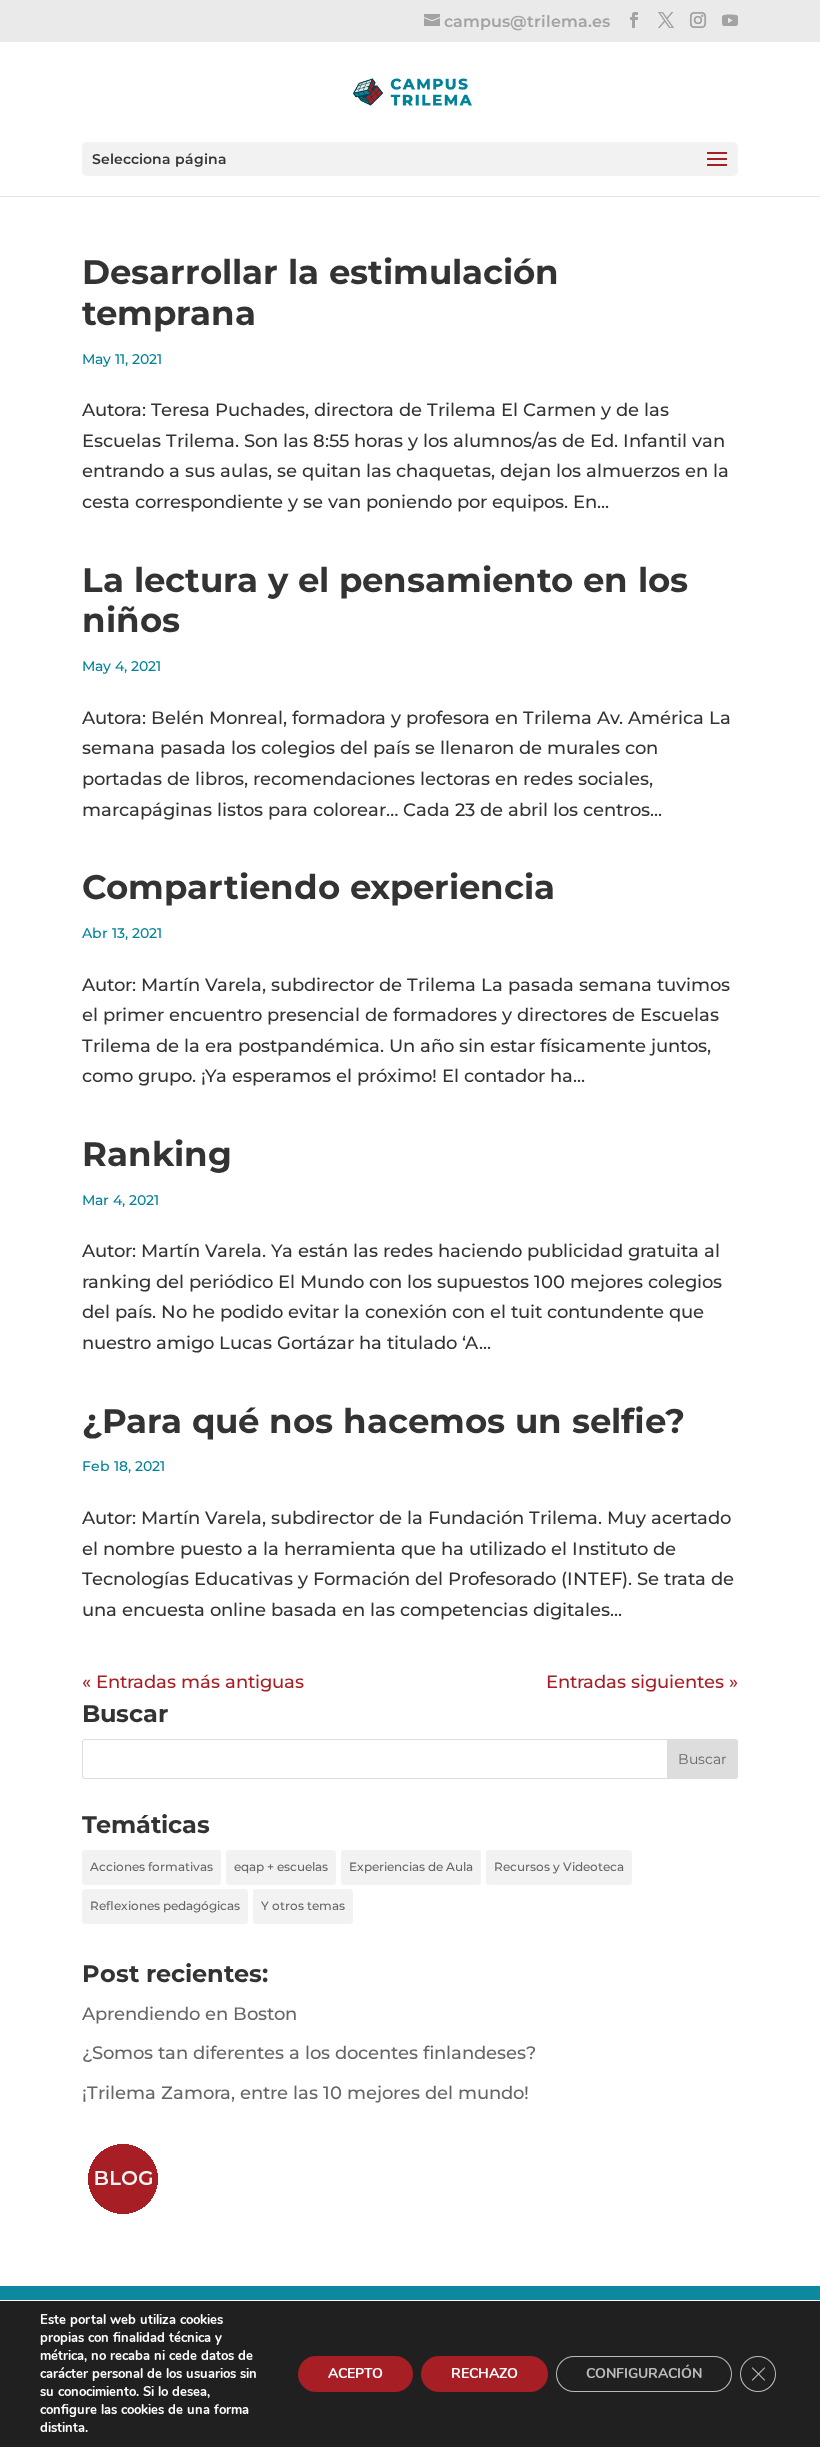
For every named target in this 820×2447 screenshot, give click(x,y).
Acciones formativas (151, 1866)
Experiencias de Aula (411, 1866)
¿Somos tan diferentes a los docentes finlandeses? (309, 2053)
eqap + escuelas (281, 1866)
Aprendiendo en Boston (189, 2014)
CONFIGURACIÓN (644, 2373)
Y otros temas (303, 1905)
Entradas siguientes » (642, 1682)
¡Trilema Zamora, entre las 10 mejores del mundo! (305, 2093)
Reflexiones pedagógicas (165, 1905)
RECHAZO (484, 2373)
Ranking (157, 1154)
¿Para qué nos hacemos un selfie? (383, 1421)
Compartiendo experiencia (318, 887)
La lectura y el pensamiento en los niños (385, 600)
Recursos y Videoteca (559, 1866)
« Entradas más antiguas (193, 1682)
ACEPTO (355, 2373)
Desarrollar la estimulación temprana (320, 292)
